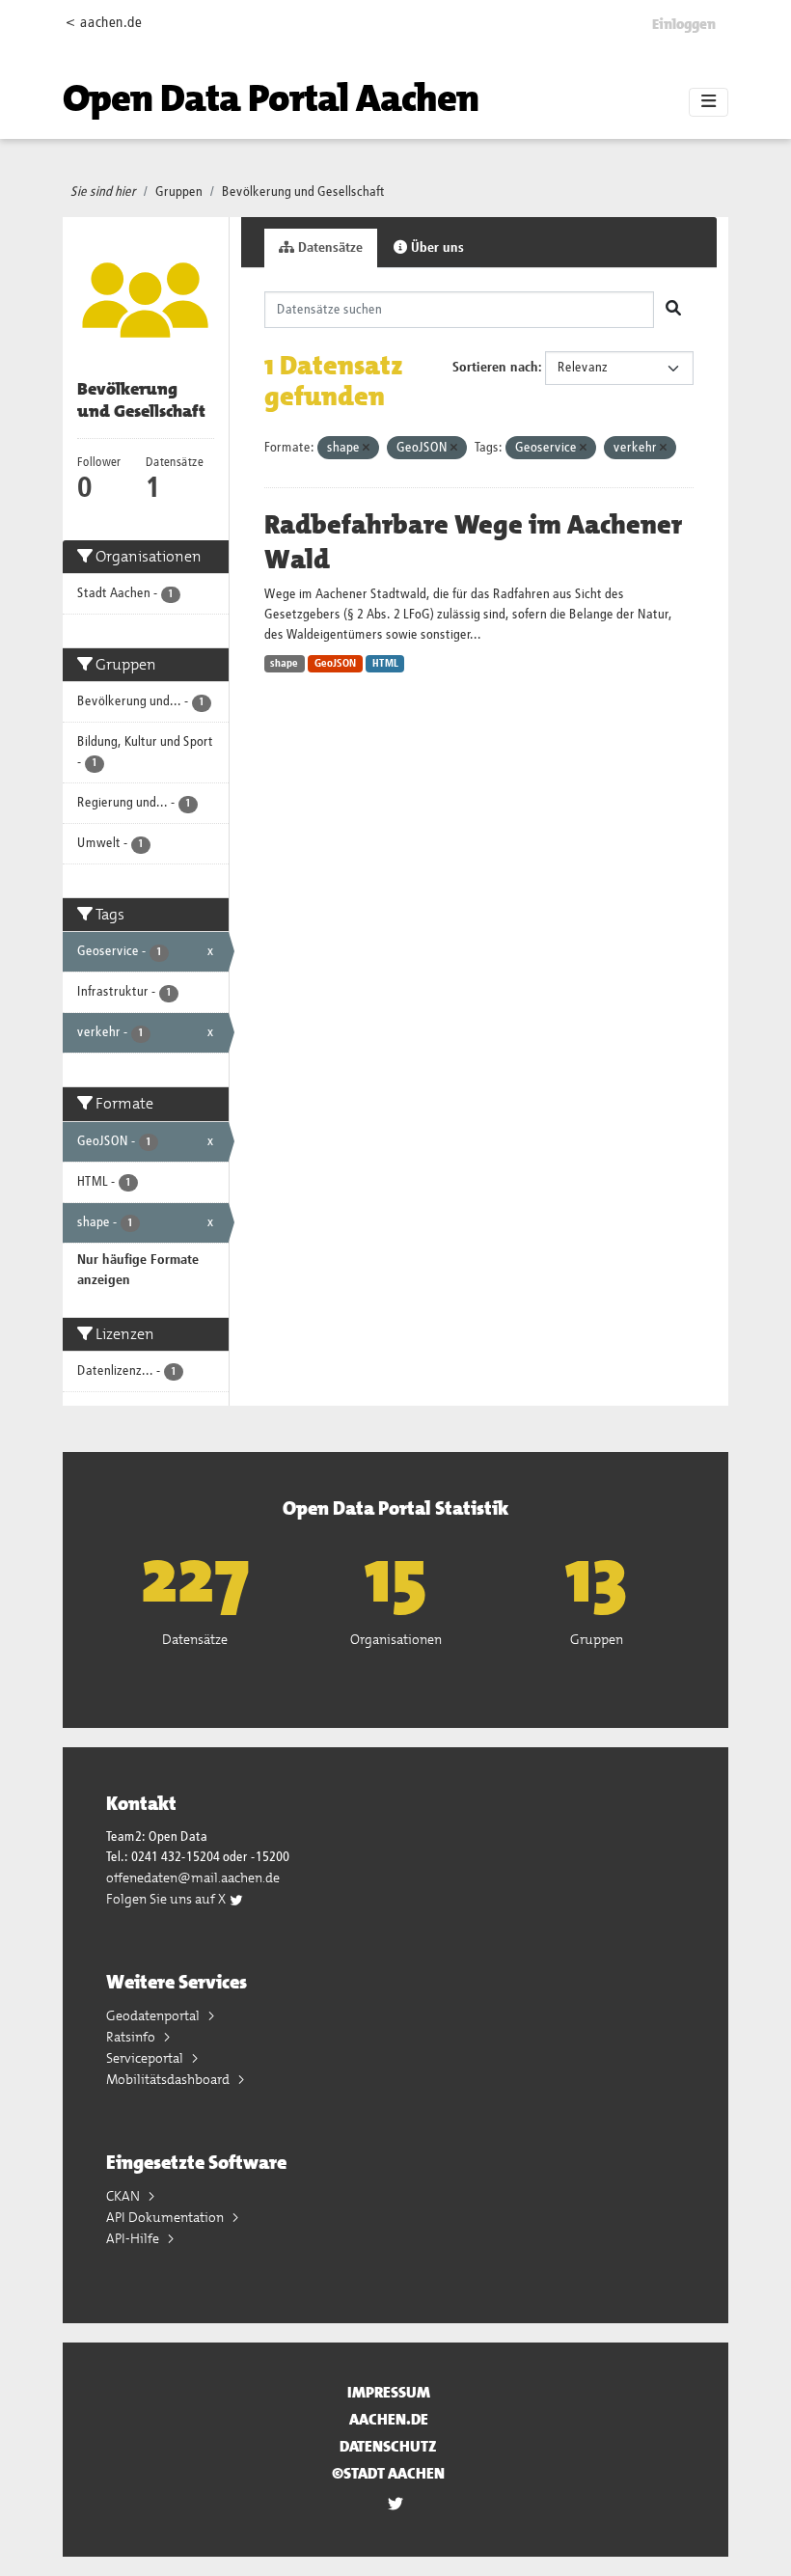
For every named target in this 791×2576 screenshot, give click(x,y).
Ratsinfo (132, 2037)
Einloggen (684, 24)
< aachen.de (104, 23)
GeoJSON (335, 664)
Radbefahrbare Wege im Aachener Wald (473, 542)
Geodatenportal (154, 2015)
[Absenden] (673, 310)
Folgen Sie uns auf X (167, 1899)
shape (284, 664)
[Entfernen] (366, 448)
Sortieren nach (495, 368)
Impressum (389, 2392)
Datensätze (328, 248)
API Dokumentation (166, 2217)
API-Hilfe (134, 2238)
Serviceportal (146, 2058)
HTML (385, 664)
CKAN (124, 2196)
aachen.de (389, 2419)
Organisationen (396, 1639)
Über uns (436, 248)
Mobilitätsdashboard (169, 2079)
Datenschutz (388, 2446)
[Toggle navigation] (709, 102)
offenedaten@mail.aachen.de (193, 1877)
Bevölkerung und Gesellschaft (303, 192)
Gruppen (179, 192)
